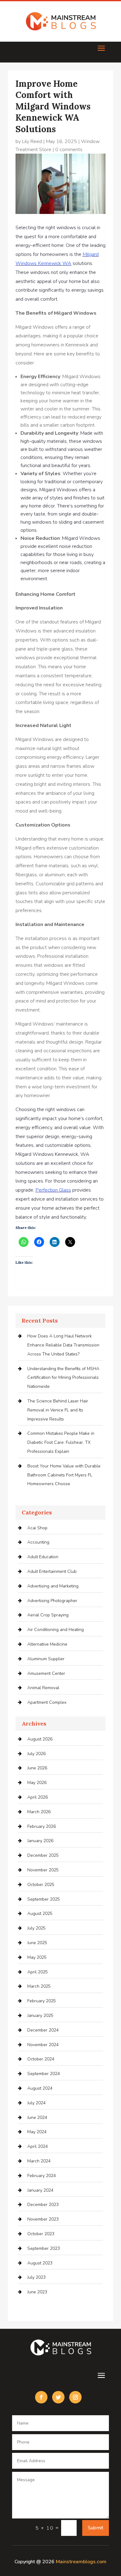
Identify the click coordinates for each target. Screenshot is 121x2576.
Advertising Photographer (52, 1601)
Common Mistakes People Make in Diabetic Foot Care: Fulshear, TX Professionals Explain (61, 1442)
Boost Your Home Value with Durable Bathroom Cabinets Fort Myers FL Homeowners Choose (64, 1475)
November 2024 (43, 2045)
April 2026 (38, 1797)
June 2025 (37, 1943)
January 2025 (40, 2015)
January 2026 (40, 1841)
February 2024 (42, 2176)
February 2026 (42, 1826)
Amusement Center (46, 1673)
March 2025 (39, 1986)
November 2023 (43, 2219)
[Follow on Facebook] (41, 2397)
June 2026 (37, 1768)
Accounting (38, 1542)
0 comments (69, 150)
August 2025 (40, 1913)
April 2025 (38, 1972)
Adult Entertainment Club (52, 1571)
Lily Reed (32, 141)
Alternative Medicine (47, 1644)
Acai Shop (37, 1528)
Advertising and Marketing (53, 1586)
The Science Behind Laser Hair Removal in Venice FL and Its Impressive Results (58, 1410)
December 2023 (43, 2205)
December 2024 (43, 2030)
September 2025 (44, 1899)
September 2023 (44, 2248)
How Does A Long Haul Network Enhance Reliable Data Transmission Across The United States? (63, 1345)
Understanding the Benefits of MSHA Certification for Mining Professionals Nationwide (63, 1378)
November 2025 (43, 1870)
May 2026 (37, 1783)
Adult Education (43, 1557)
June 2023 (37, 2292)
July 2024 (36, 2103)
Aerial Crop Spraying (48, 1615)
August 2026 (40, 1739)
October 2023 (41, 2234)
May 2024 (37, 2132)
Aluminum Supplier (46, 1659)
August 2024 (40, 2088)
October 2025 (41, 1885)
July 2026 (36, 1754)
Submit (96, 2528)
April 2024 (38, 2146)
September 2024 (44, 2074)
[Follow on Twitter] (58, 2397)
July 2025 (36, 1928)
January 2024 (40, 2190)
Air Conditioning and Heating (56, 1630)
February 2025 (42, 2001)
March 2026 (39, 1812)
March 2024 (39, 2161)
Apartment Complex (47, 1702)
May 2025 (37, 1957)
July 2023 (36, 2277)
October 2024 (41, 2059)
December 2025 (43, 1855)
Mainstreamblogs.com (81, 2562)
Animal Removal (43, 1688)
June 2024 (37, 2117)
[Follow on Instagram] (75, 2397)
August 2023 (40, 2263)
